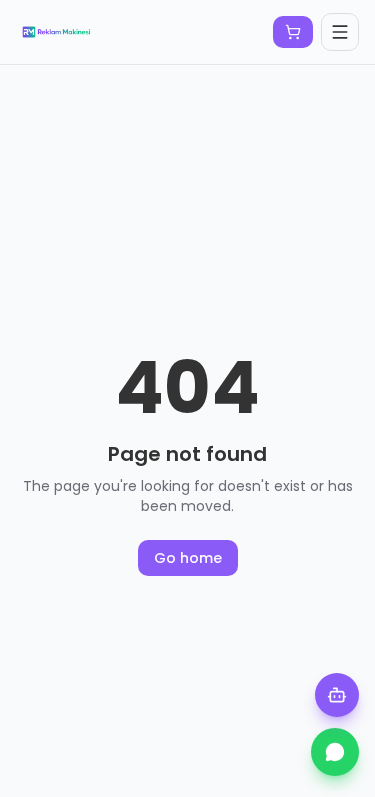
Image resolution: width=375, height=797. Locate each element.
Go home (188, 558)
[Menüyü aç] (340, 32)
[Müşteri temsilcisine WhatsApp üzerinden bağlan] (335, 752)
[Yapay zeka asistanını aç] (337, 695)
